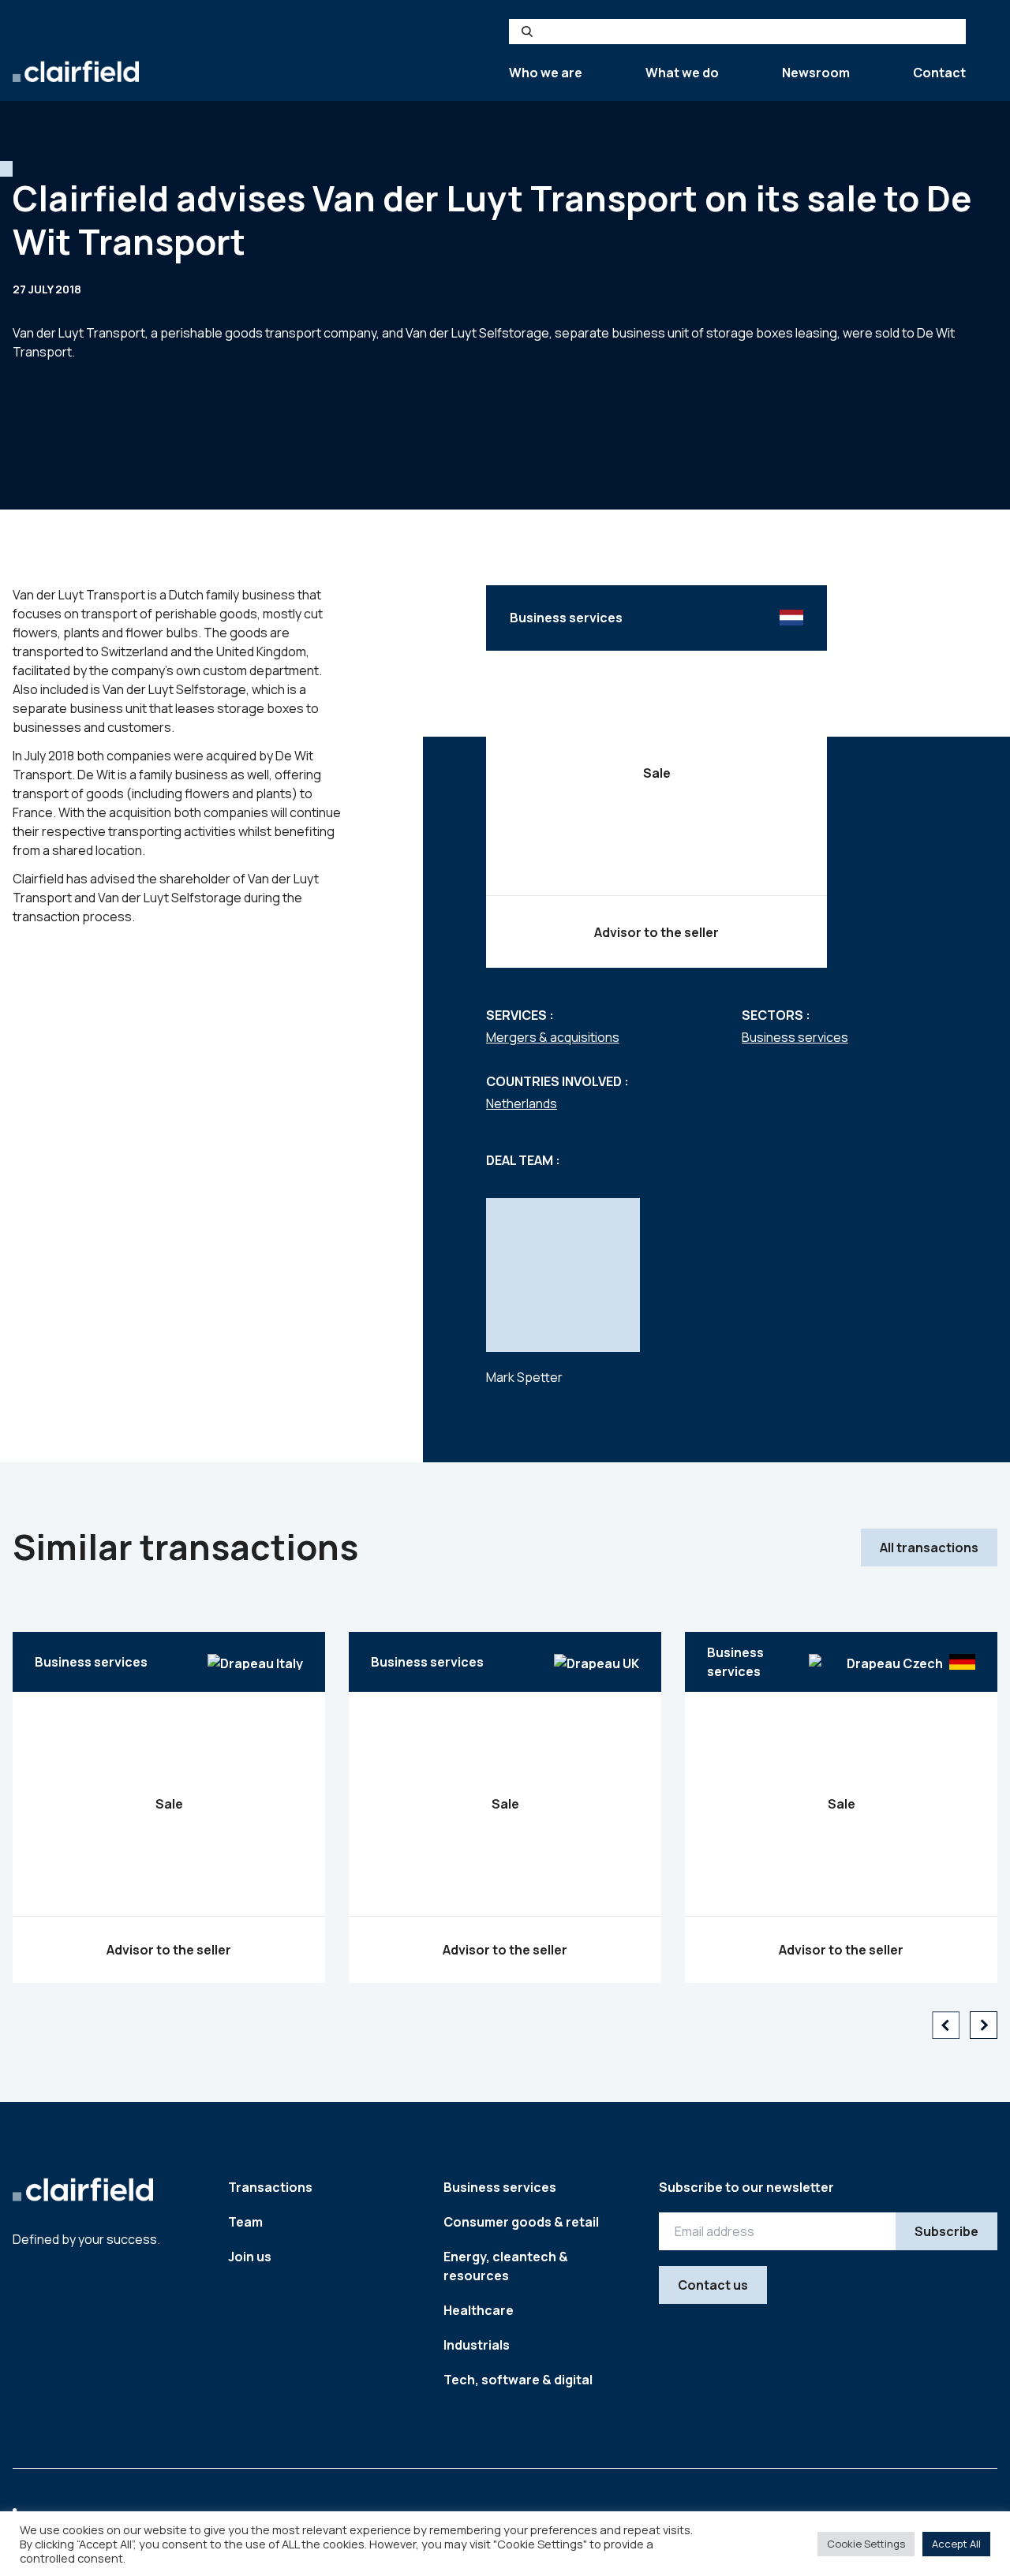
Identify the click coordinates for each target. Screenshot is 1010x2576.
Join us (250, 2257)
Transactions (270, 2187)
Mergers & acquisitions (553, 1037)
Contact (939, 73)
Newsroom (816, 73)
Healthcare (479, 2310)
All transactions (929, 1547)
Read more (169, 1872)
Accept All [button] (956, 2544)
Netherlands (522, 1103)
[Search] (527, 32)
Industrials (477, 2345)
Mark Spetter (524, 1377)
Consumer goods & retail (521, 2222)
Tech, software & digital (518, 2380)
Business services (795, 1037)
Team (245, 2222)
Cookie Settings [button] (866, 2544)
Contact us (713, 2285)
